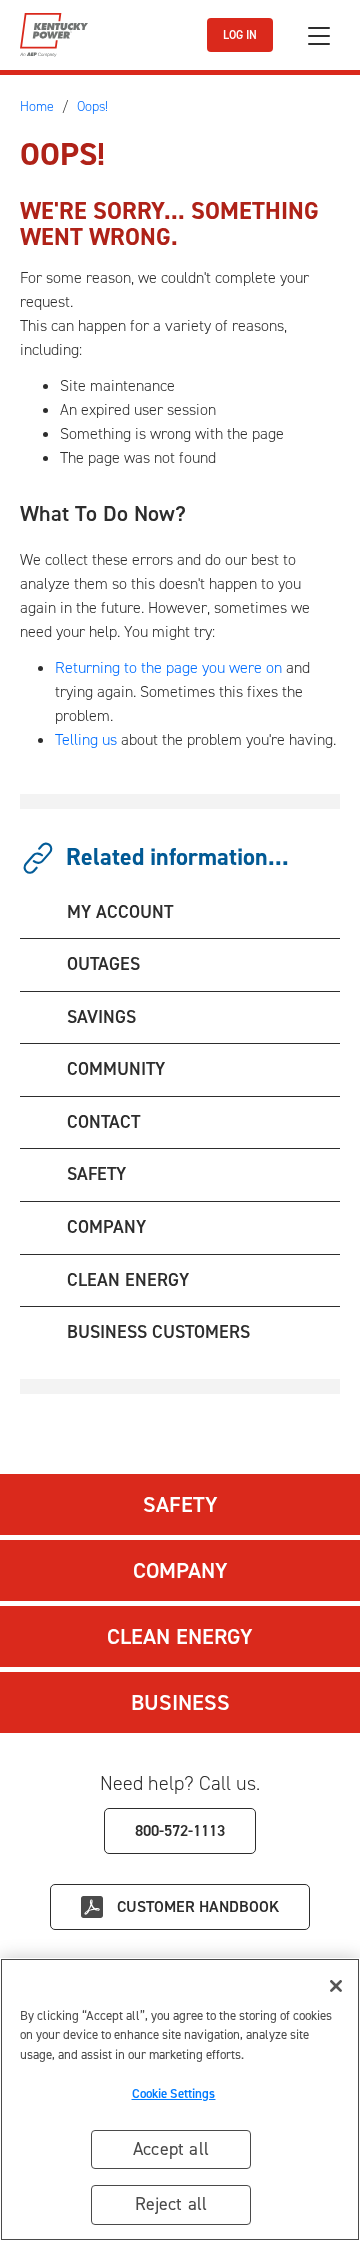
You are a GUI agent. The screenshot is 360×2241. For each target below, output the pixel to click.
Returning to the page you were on (168, 667)
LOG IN (240, 35)
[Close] (336, 1986)
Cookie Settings (174, 2093)
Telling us (86, 739)
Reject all (171, 2204)
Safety (180, 1504)
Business (180, 1702)
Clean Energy (180, 1636)
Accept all (171, 2149)
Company (180, 1570)
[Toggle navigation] (319, 35)
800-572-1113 (180, 1830)
